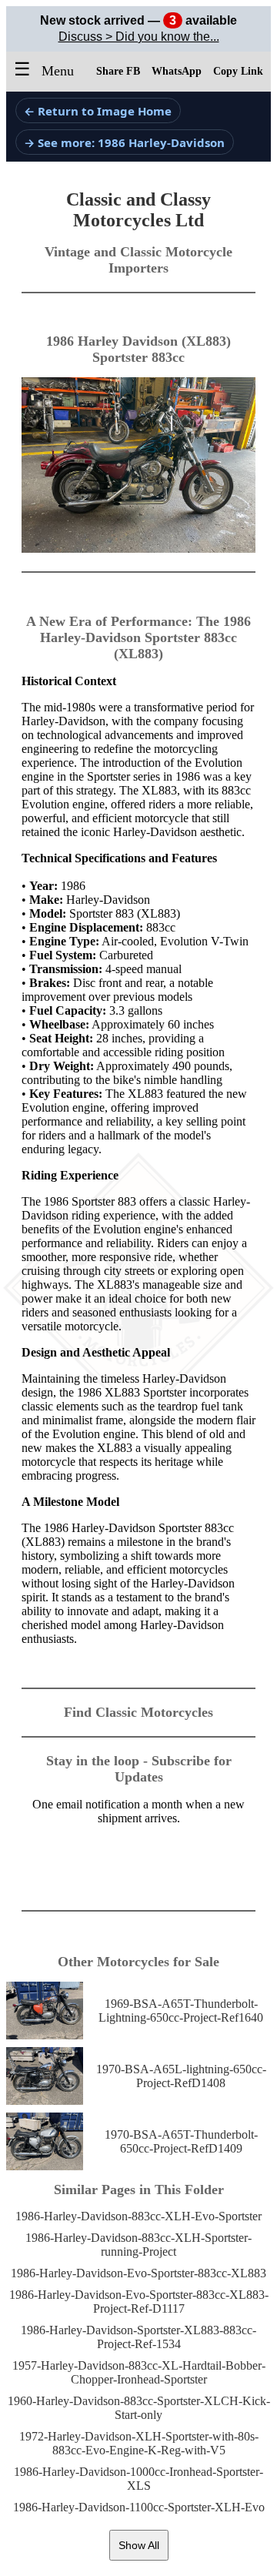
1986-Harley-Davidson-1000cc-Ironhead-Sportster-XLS (138, 2479)
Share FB (118, 71)
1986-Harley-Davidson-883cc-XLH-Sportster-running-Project (138, 2245)
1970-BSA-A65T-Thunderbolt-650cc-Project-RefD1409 (181, 2141)
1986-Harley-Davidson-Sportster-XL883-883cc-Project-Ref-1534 (138, 2337)
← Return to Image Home (98, 111)
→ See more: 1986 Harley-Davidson (124, 142)
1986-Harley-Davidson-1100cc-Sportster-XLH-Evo (139, 2507)
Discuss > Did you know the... (139, 37)
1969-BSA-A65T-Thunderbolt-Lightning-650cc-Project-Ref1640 (181, 2011)
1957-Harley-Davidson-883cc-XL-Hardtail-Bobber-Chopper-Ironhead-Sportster (139, 2372)
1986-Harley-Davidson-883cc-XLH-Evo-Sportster (138, 2216)
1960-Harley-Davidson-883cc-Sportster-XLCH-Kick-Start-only (139, 2408)
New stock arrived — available (138, 20)
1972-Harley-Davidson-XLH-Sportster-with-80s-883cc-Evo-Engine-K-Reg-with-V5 (139, 2443)
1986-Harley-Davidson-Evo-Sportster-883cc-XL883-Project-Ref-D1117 (139, 2302)
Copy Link (238, 71)
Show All (139, 2545)
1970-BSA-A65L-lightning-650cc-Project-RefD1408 (181, 2076)
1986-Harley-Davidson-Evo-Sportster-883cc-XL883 (138, 2273)
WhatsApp (177, 71)
